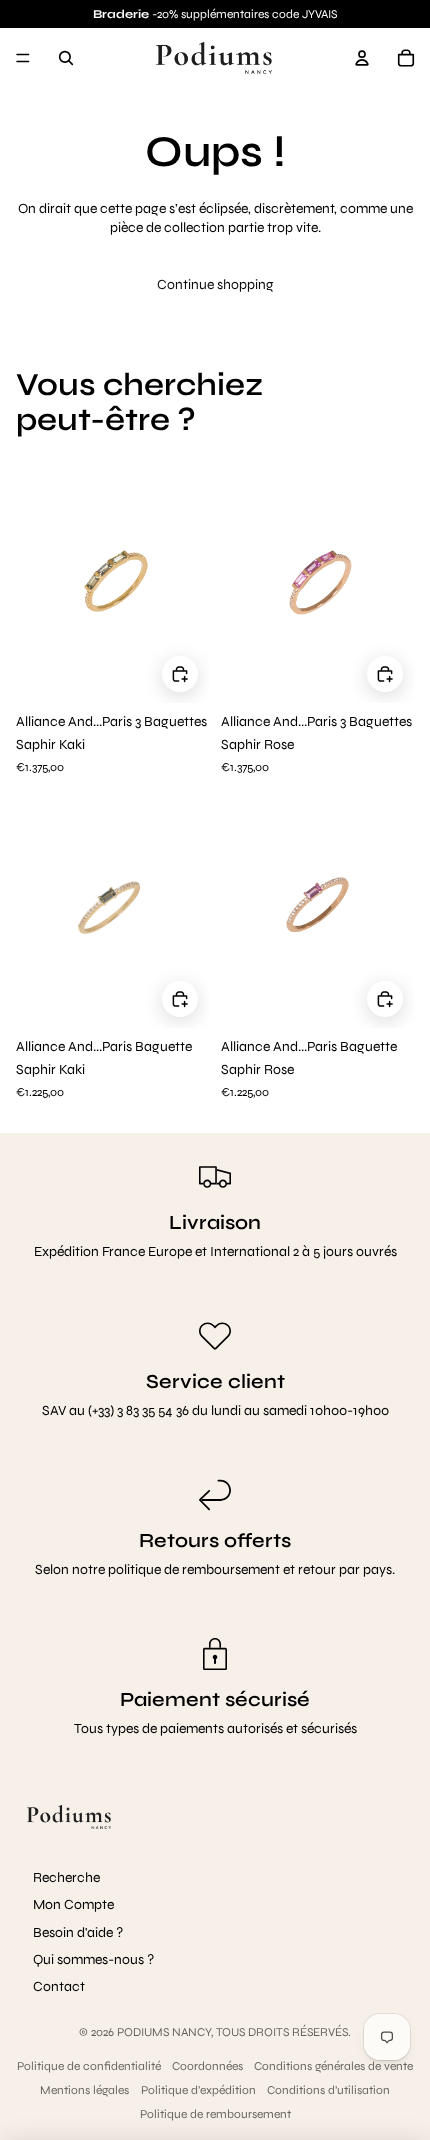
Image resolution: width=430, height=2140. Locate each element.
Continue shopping (215, 284)
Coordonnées (207, 2066)
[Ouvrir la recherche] (66, 58)
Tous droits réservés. (283, 2032)
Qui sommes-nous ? (93, 1959)
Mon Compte (73, 1904)
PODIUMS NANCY (164, 2032)
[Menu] (23, 58)
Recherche (66, 1877)
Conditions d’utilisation (328, 2090)
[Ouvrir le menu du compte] (362, 58)
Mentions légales (84, 2090)
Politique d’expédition (198, 2090)
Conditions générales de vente (333, 2066)
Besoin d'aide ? (78, 1932)
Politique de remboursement (215, 2114)
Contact (59, 1986)
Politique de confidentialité (89, 2066)
